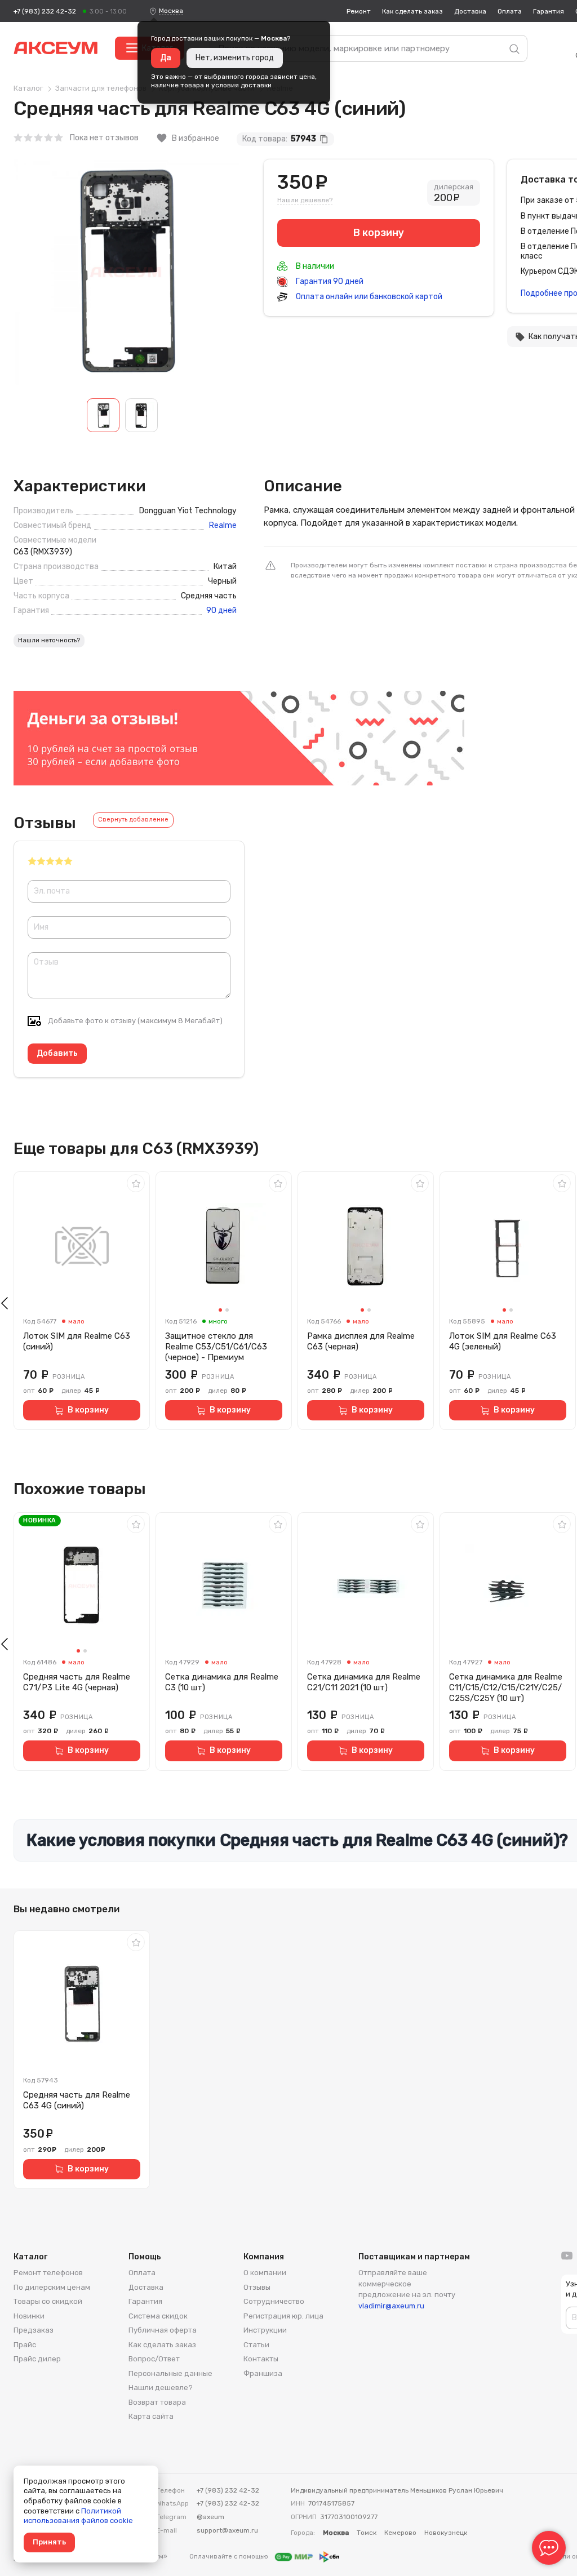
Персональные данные (170, 2373)
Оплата (510, 11)
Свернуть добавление (133, 820)
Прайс (25, 2345)
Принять (49, 2542)
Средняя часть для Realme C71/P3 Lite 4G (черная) (77, 1682)
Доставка (470, 11)
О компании (265, 2273)
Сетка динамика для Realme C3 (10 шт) (222, 1682)
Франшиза (263, 2373)
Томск (367, 2533)
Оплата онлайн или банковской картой (368, 297)
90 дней (221, 611)
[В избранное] (136, 1183)
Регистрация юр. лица (283, 2316)
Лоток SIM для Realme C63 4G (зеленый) (503, 1341)
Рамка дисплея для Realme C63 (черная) (361, 1341)
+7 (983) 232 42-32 (45, 11)
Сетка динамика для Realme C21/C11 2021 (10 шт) (364, 1682)
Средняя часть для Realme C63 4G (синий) (77, 2100)
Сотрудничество (274, 2301)
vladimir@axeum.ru (391, 2306)
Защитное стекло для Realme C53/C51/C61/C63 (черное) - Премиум (216, 1347)
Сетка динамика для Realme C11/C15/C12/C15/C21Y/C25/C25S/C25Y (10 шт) (506, 1687)
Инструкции (265, 2330)
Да (166, 58)
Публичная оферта (163, 2330)
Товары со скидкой (48, 2301)
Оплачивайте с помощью (230, 2557)
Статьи (256, 2345)
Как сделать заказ (412, 11)
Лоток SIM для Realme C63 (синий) (77, 1341)
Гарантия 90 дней (329, 281)
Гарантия (549, 11)
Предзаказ (34, 2330)
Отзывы (257, 2287)
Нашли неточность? (49, 640)
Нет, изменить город (235, 58)
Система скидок (158, 2316)
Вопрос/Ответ (154, 2359)
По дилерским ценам (52, 2287)
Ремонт (359, 11)
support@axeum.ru (227, 2530)
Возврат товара (157, 2402)
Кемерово (400, 2533)
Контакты (261, 2359)
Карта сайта (151, 2416)
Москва (171, 11)
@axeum (210, 2517)
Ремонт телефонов (48, 2273)
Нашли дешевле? (305, 200)
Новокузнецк (446, 2533)
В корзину (88, 1410)
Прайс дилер (37, 2359)
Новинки (29, 2316)
